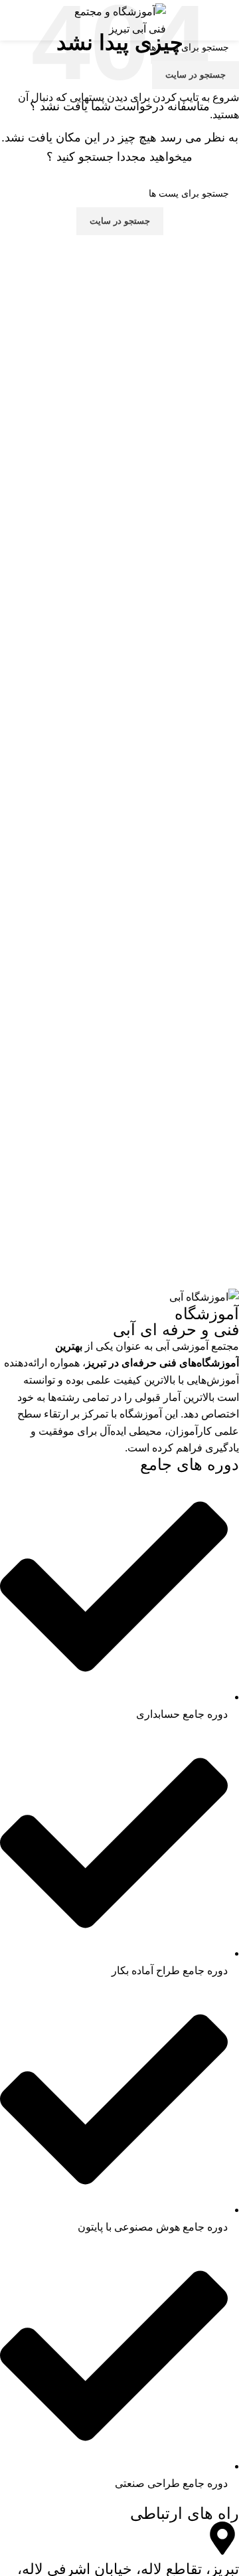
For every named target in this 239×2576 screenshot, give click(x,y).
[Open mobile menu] (224, 21)
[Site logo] (119, 20)
